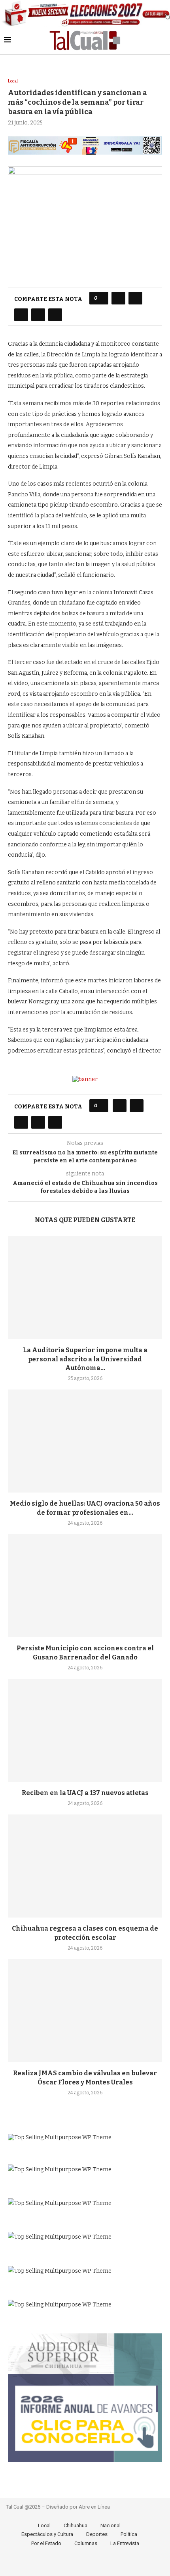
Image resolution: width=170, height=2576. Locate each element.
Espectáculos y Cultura (47, 2534)
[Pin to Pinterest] (21, 315)
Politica (129, 2534)
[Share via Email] (55, 315)
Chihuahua (76, 2525)
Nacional (110, 2525)
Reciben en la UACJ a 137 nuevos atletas (85, 1793)
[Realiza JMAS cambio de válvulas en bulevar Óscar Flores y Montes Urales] (85, 2011)
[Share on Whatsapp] (38, 315)
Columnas (86, 2543)
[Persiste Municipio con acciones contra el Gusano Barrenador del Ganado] (85, 1586)
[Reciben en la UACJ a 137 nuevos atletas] (85, 1730)
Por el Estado (46, 2543)
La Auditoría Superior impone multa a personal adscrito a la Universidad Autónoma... (85, 1359)
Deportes (97, 2534)
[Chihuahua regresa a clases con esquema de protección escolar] (85, 1866)
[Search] (162, 40)
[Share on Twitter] (135, 298)
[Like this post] (101, 298)
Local (44, 2525)
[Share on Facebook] (118, 298)
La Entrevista (125, 2543)
